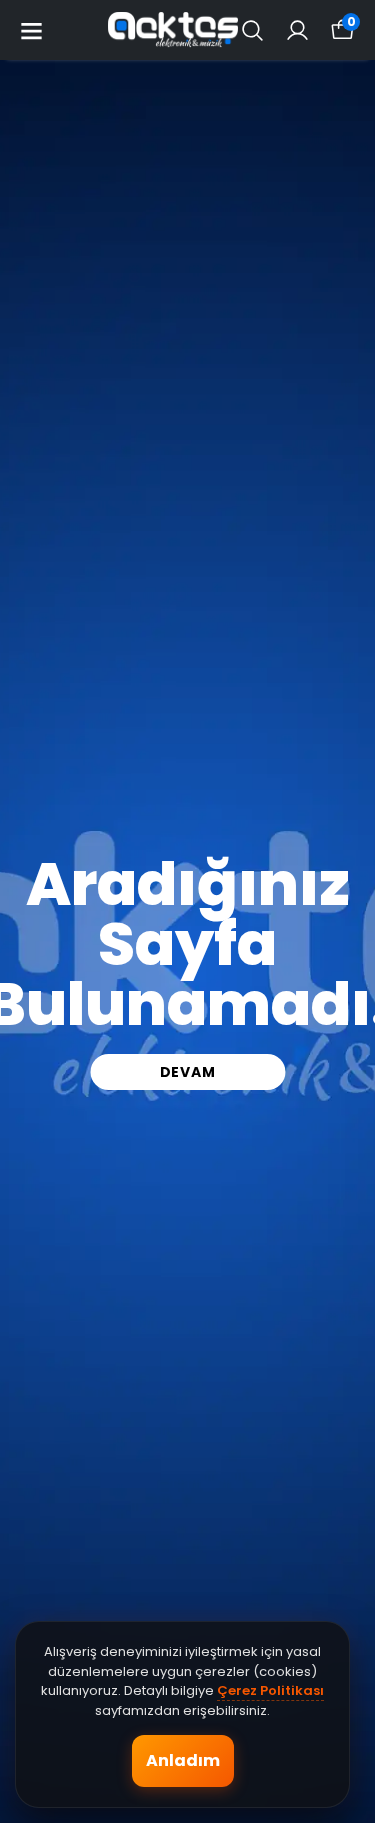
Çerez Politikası (270, 1690)
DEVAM (188, 1072)
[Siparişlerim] (297, 30)
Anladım (183, 1760)
